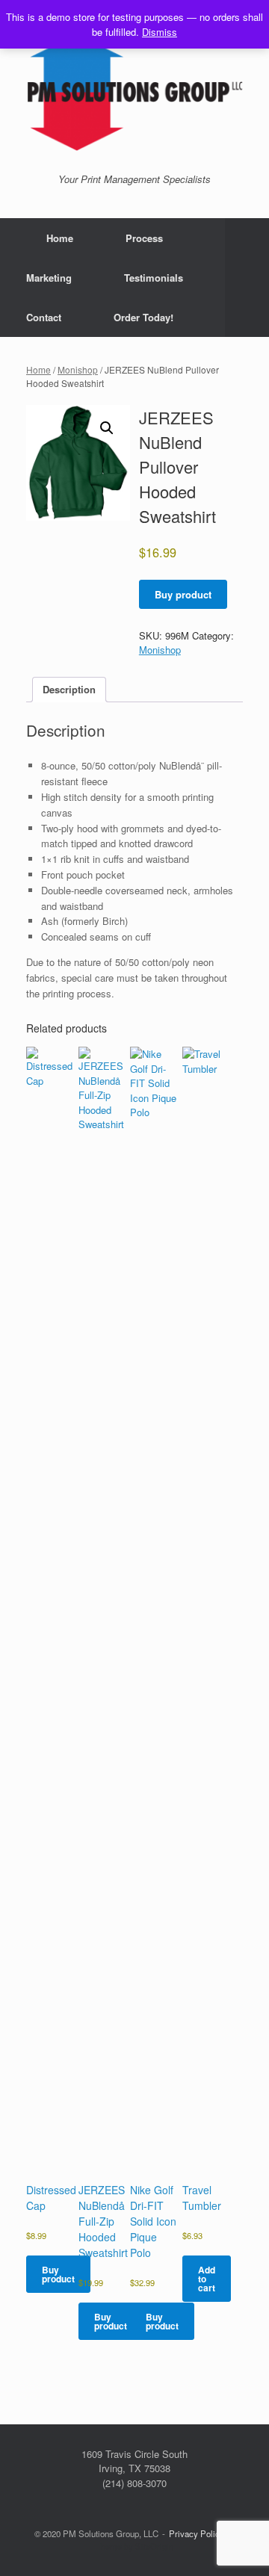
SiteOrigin (154, 2546)
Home (60, 238)
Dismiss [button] (160, 32)
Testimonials (154, 278)
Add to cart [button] (207, 2279)
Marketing (49, 278)
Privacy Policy (197, 2533)
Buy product (183, 594)
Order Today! (143, 317)
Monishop (78, 369)
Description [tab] (69, 689)
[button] (247, 278)
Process (144, 238)
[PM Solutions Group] (134, 92)
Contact (44, 317)
